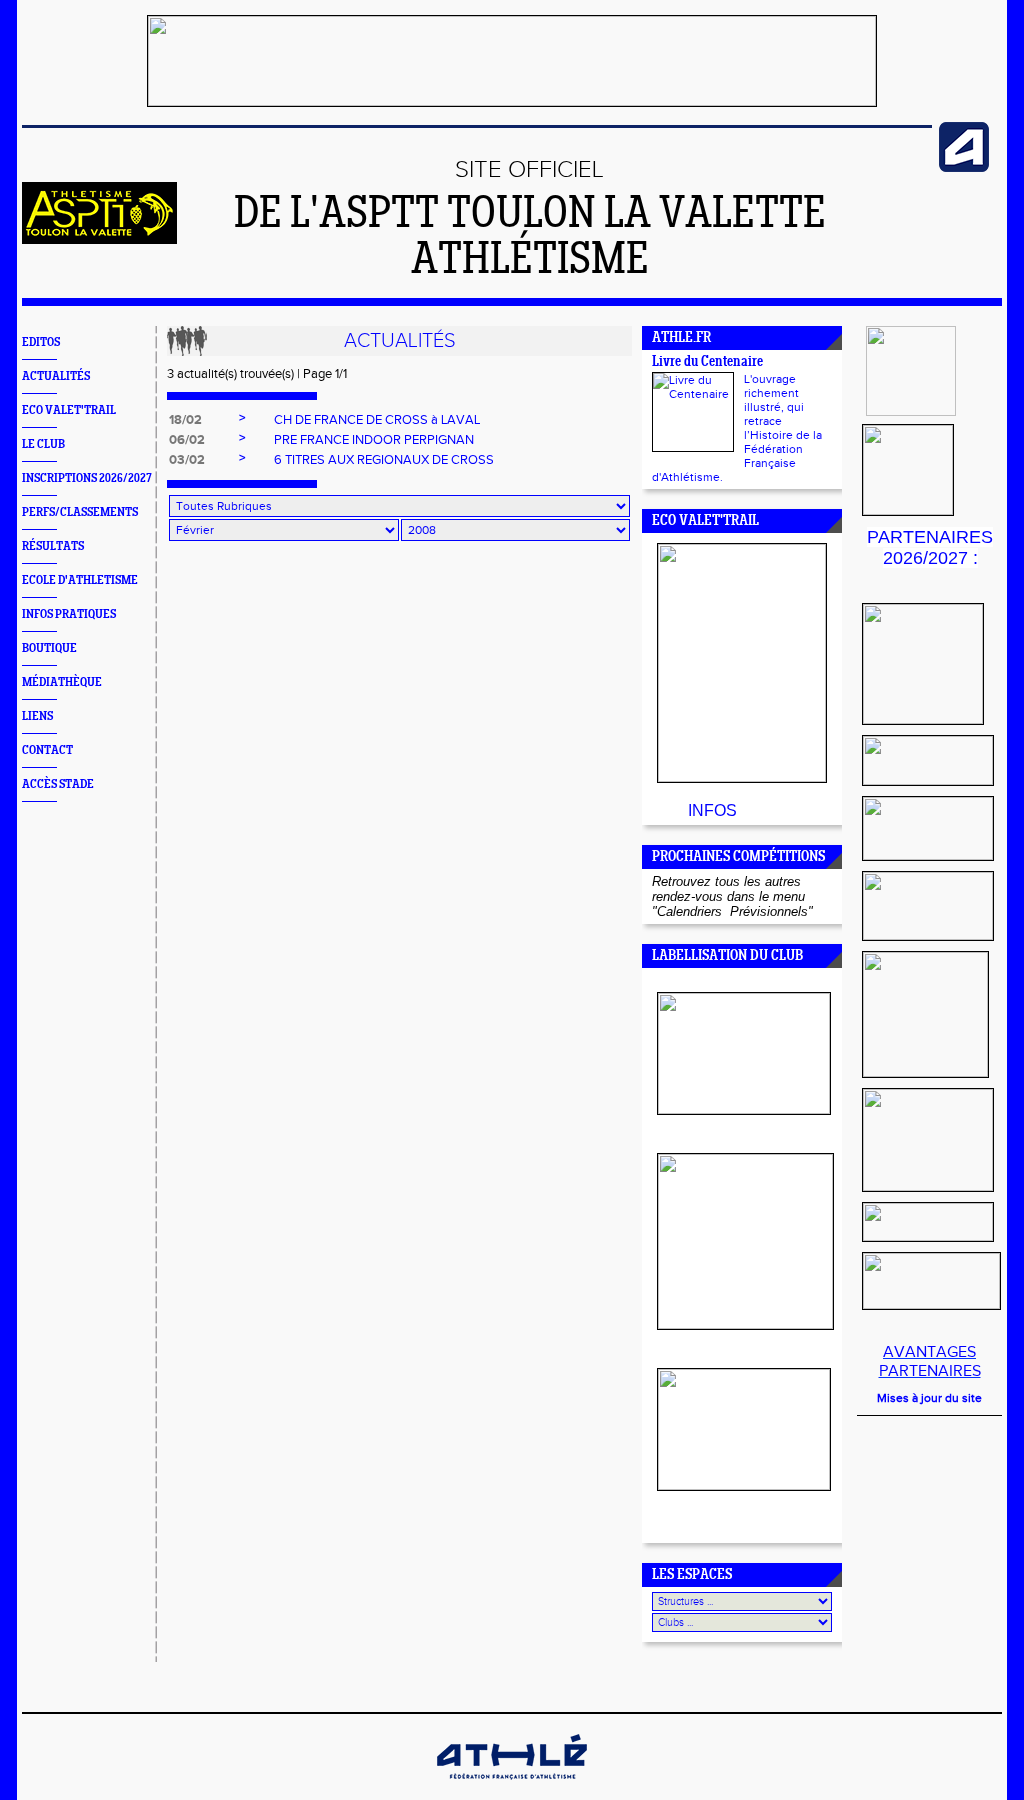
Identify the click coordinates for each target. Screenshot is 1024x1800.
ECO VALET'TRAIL (69, 410)
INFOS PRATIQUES (69, 614)
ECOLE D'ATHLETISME (80, 580)
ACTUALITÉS (56, 376)
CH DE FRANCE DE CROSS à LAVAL (377, 420)
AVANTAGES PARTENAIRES (930, 1362)
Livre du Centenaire (707, 362)
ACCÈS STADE (58, 784)
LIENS (37, 716)
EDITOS (41, 342)
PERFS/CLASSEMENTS (80, 512)
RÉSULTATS (53, 546)
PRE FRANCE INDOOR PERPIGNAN (374, 440)
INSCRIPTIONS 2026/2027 (87, 478)
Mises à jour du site (929, 1398)
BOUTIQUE (49, 648)
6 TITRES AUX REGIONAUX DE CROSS (384, 460)
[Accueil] (99, 240)
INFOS (712, 810)
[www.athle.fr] (964, 168)
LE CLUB (43, 444)
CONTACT (47, 750)
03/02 (187, 460)
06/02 (187, 440)
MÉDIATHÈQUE (62, 682)
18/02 (185, 420)
